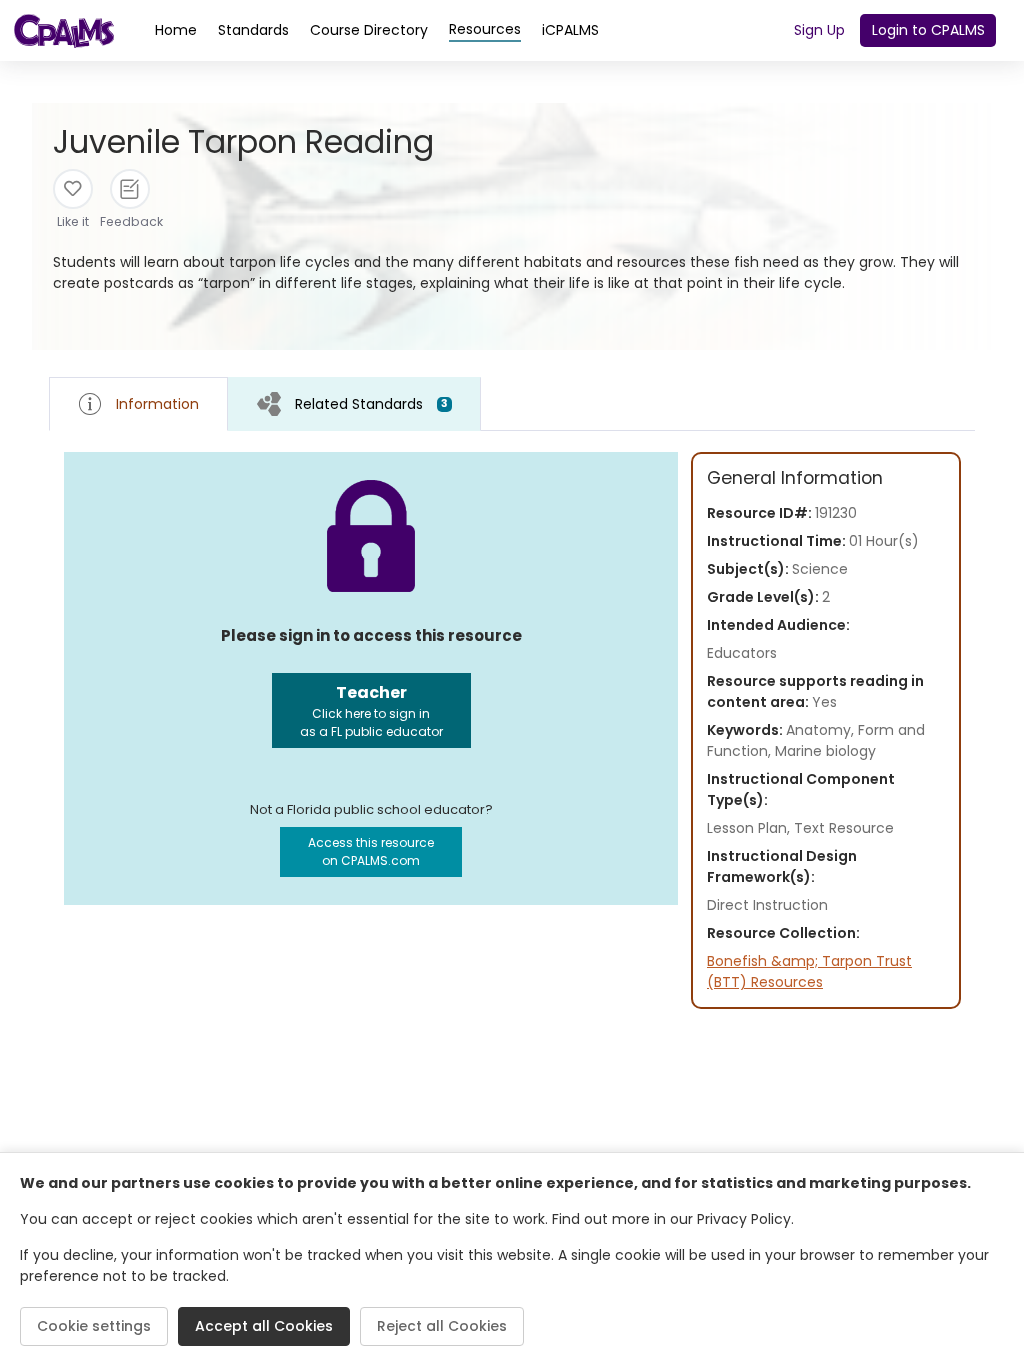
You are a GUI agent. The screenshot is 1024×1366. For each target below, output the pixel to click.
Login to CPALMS (928, 30)
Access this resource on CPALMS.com (371, 851)
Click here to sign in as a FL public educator (371, 710)
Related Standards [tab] (371, 404)
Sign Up (819, 30)
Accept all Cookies (264, 1326)
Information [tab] (157, 404)
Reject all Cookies (442, 1326)
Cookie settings (94, 1326)
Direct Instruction (767, 905)
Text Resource (844, 828)
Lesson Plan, (750, 828)
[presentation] (354, 403)
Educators (742, 653)
